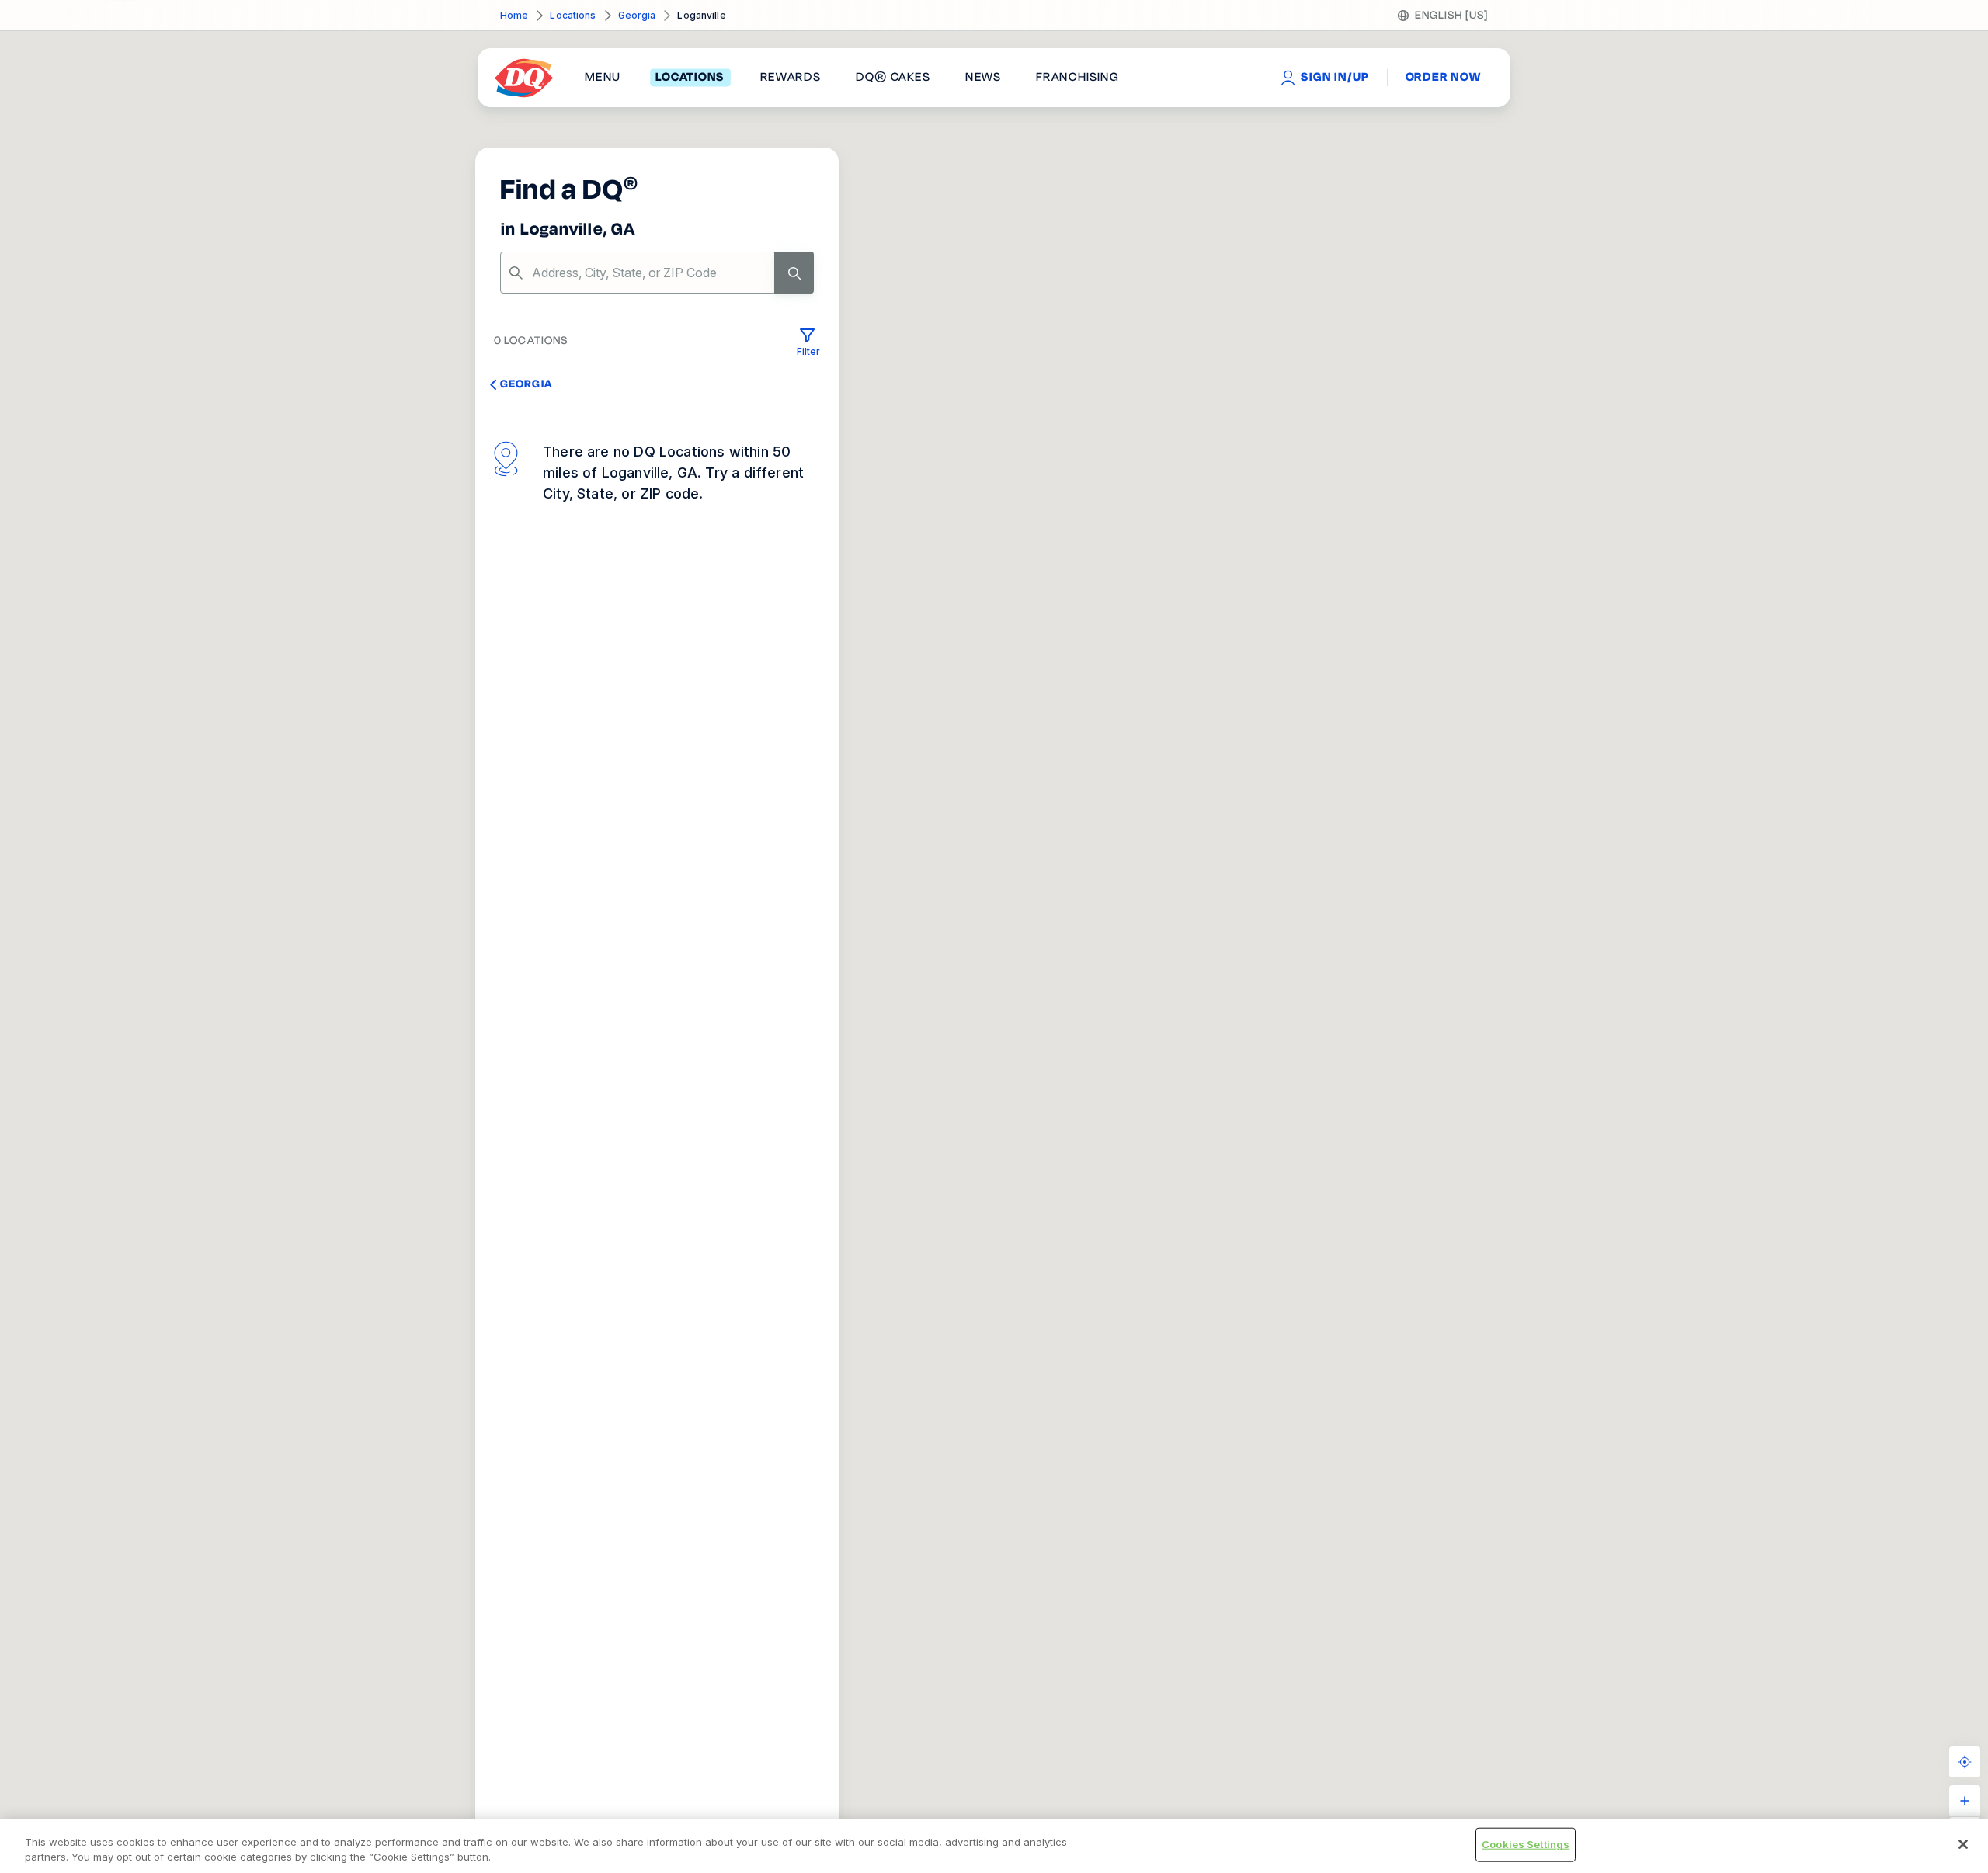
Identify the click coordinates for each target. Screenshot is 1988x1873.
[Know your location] (1965, 1762)
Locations (573, 15)
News (983, 78)
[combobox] (657, 273)
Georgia (637, 15)
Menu (603, 78)
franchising (1077, 78)
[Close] (1963, 1844)
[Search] (794, 273)
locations (690, 78)
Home (514, 15)
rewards (791, 78)
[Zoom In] (1965, 1801)
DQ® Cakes (893, 78)
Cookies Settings (1526, 1844)
